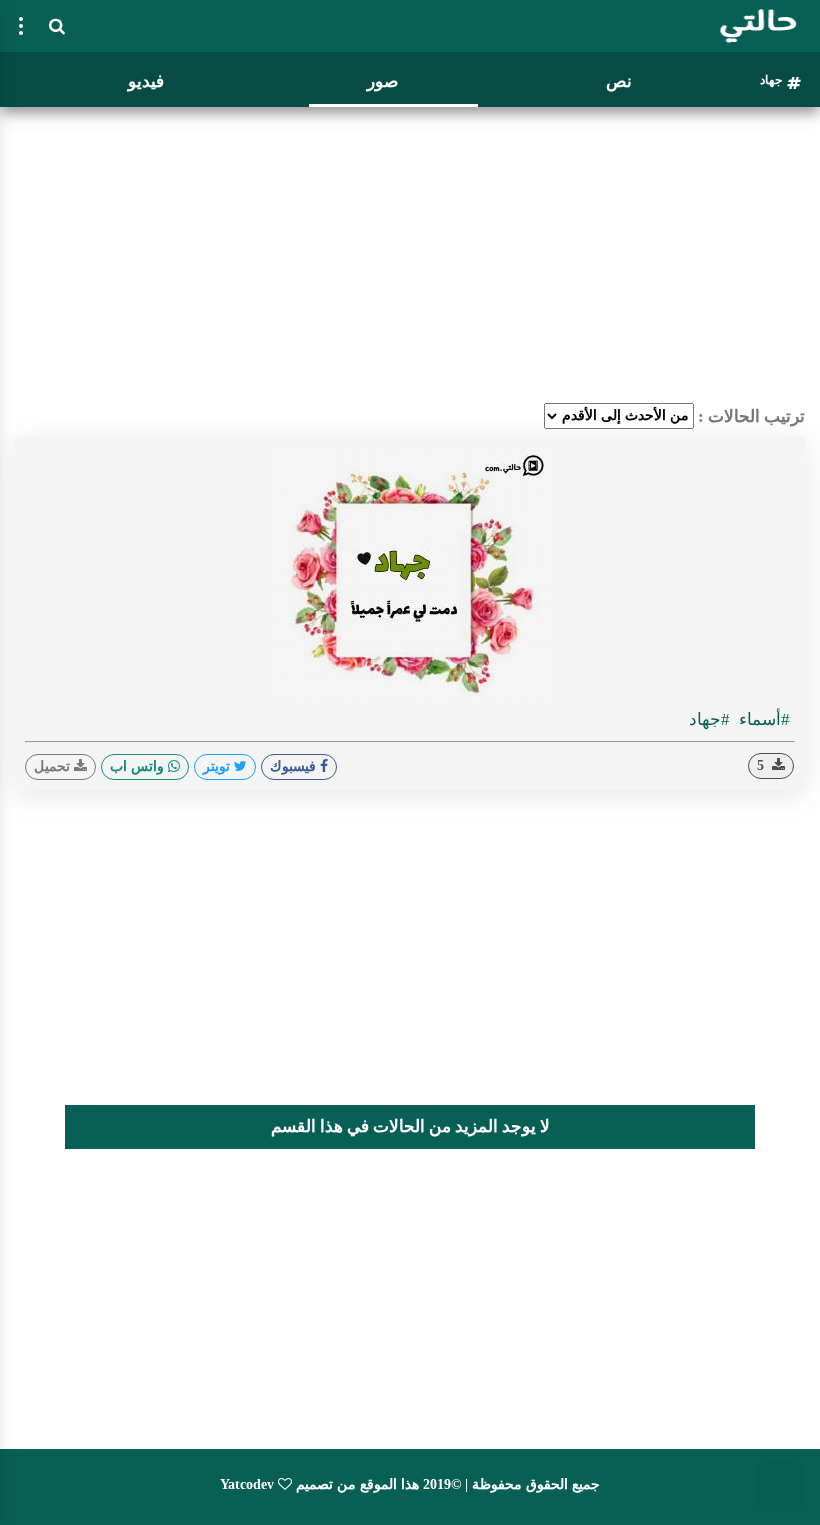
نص (619, 81)
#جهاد (709, 719)
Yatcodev (247, 1484)
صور (382, 81)
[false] (21, 26)
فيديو (146, 81)
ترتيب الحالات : (751, 416)
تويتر (218, 766)
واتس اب (139, 766)
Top (780, 1485)
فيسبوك (295, 766)
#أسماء (762, 719)
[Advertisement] (410, 255)
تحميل (54, 766)
